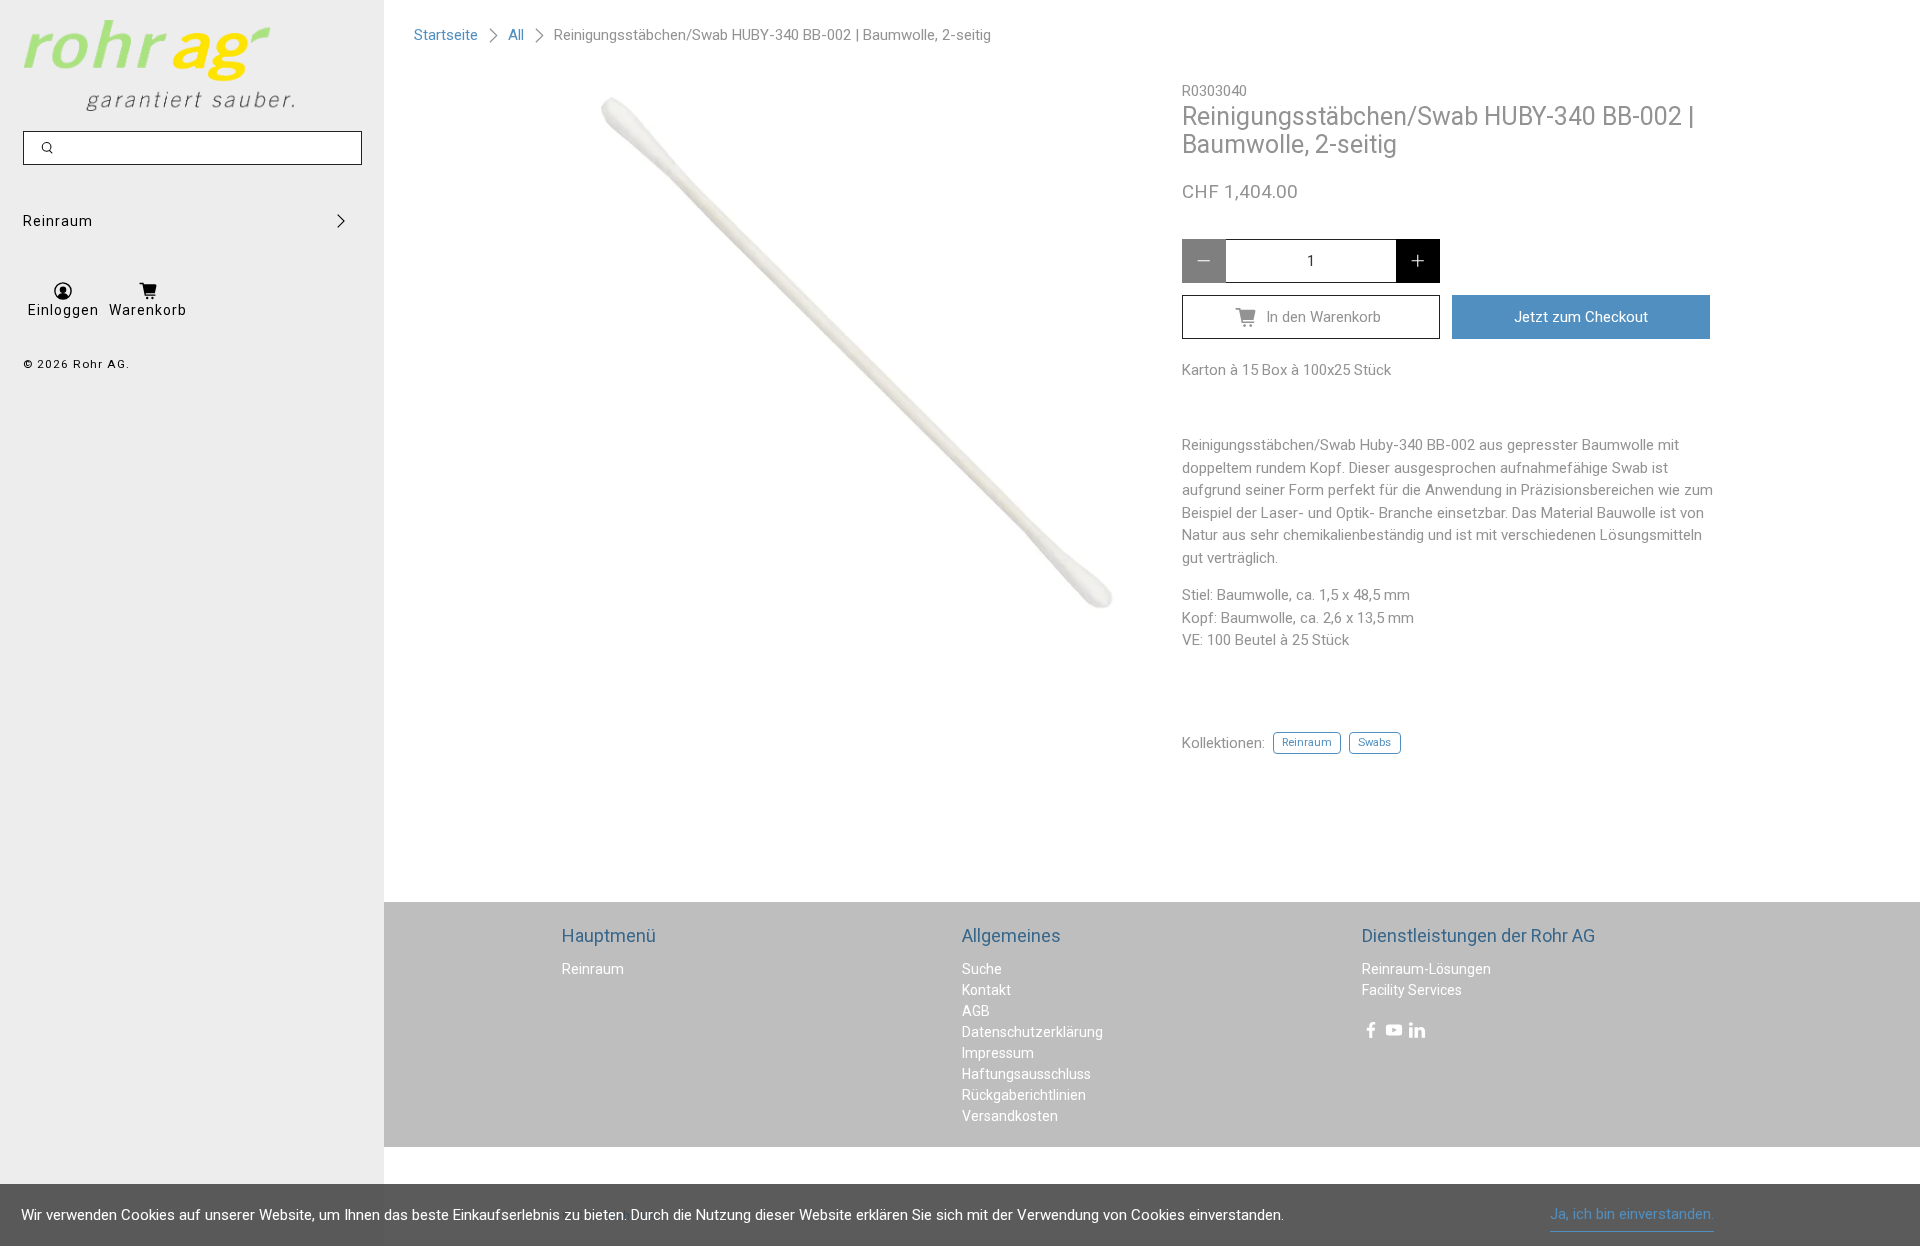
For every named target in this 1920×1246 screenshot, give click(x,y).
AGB (976, 1011)
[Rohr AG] (158, 65)
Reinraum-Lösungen (1426, 969)
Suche (982, 969)
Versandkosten (1010, 1116)
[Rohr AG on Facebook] (1371, 1034)
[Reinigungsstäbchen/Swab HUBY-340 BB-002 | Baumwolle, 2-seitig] (852, 350)
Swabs (1374, 742)
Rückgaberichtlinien (1024, 1095)
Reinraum (58, 221)
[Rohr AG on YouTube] (1394, 1034)
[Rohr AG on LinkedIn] (1417, 1034)
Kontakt (986, 990)
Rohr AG (99, 364)
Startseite (446, 35)
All (516, 35)
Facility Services (1412, 990)
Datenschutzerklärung (1032, 1032)
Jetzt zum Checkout (1581, 317)
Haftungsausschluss (1026, 1074)
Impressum (998, 1053)
